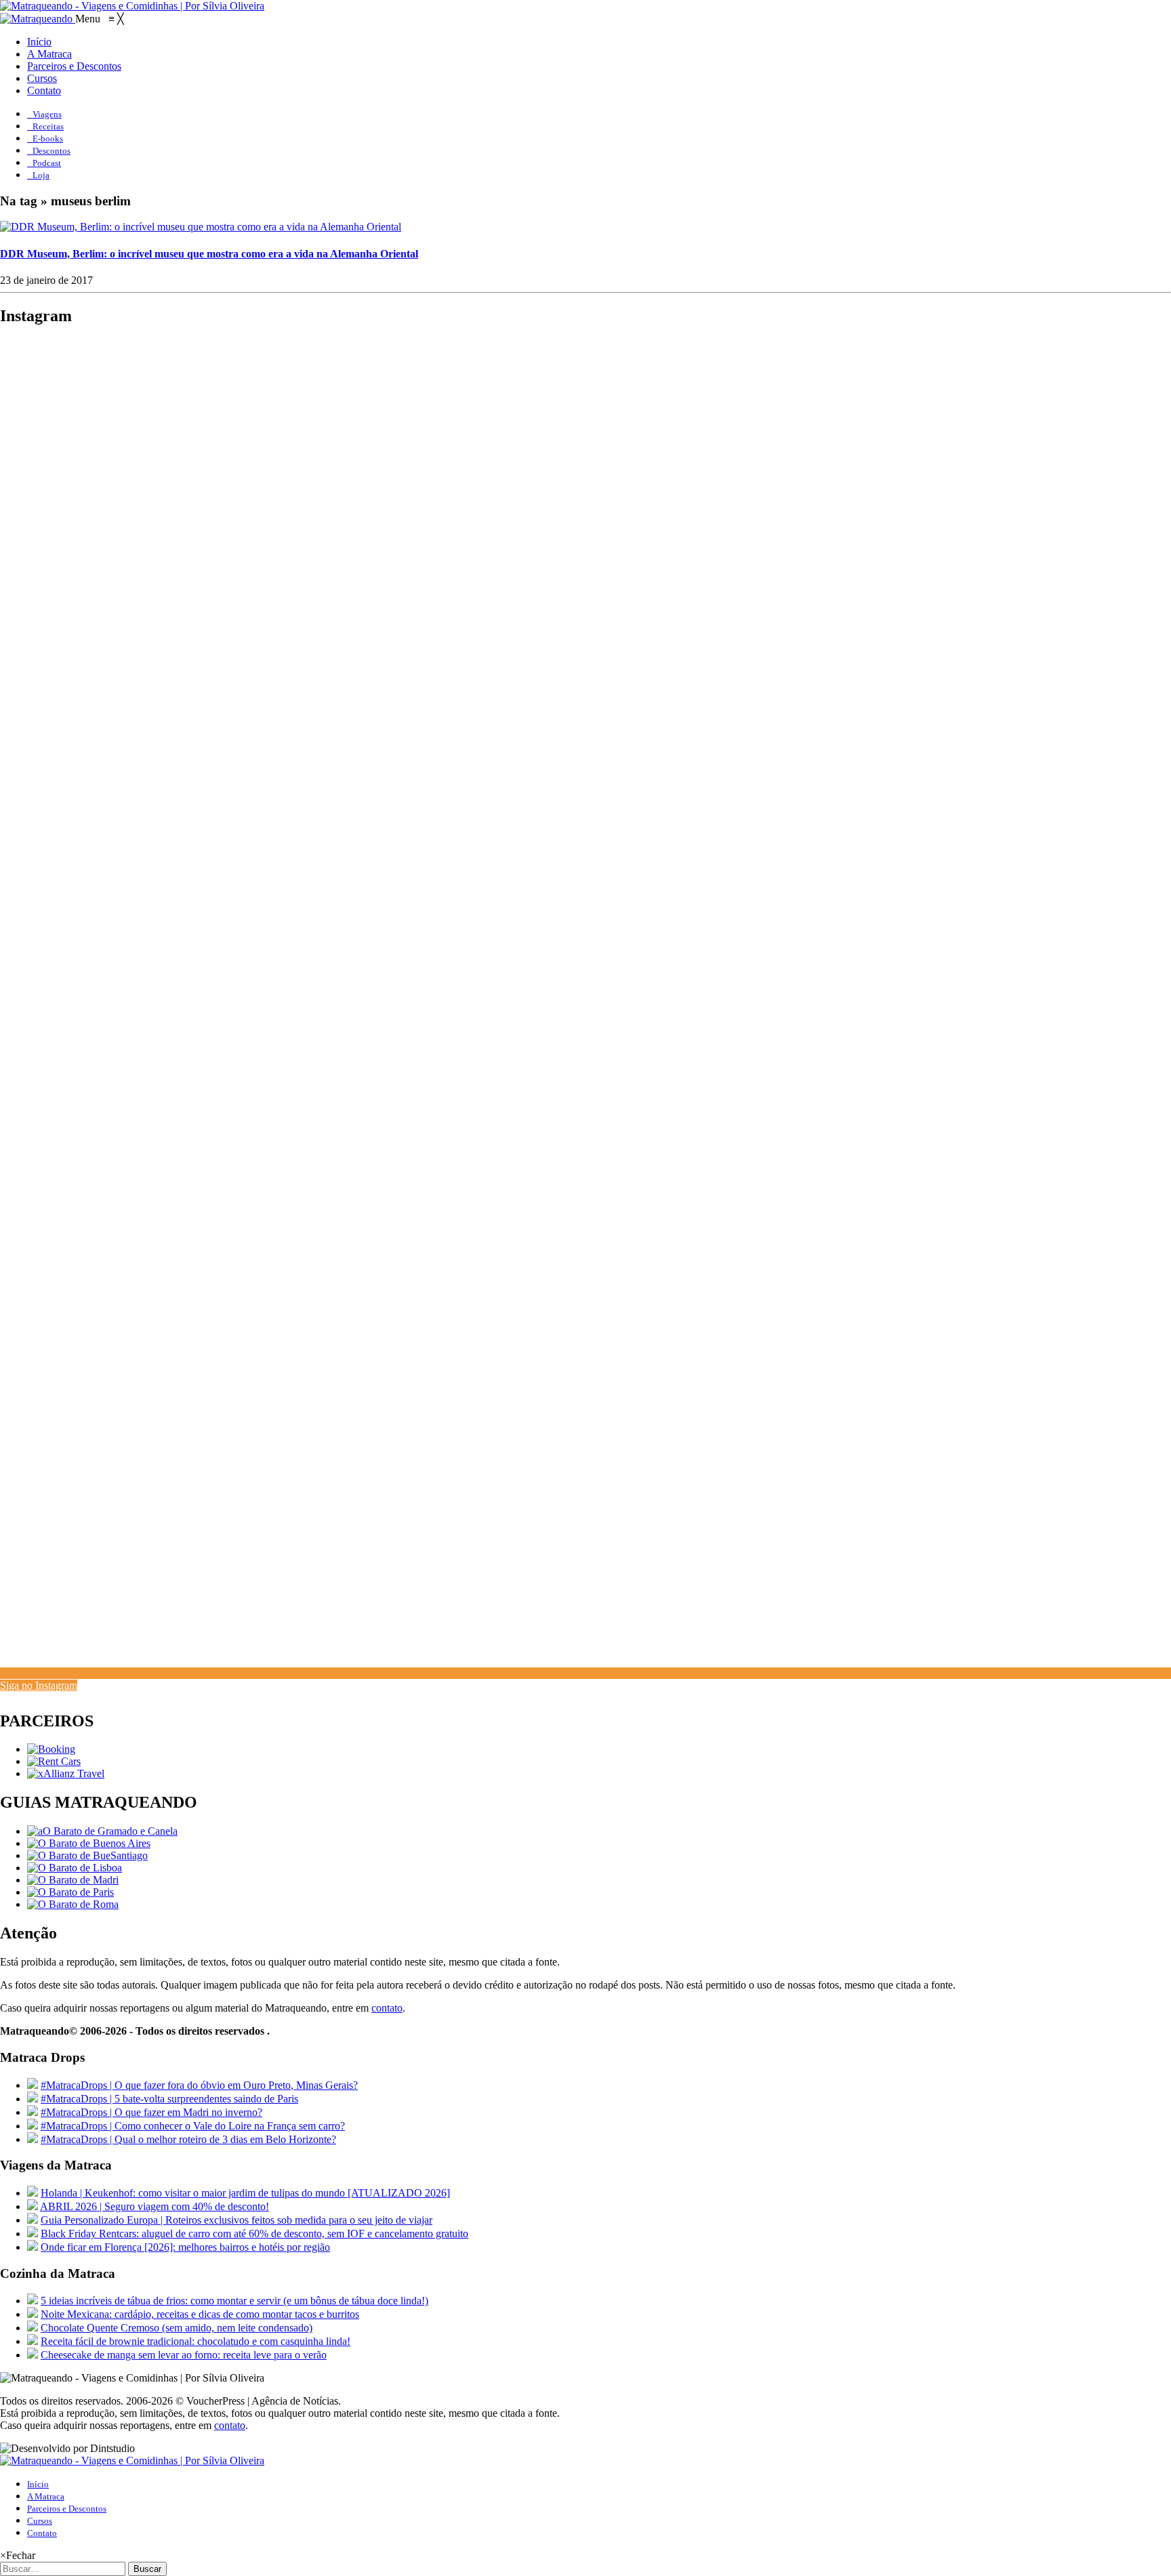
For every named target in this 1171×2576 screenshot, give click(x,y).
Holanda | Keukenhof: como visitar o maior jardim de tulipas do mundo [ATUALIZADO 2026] (245, 2193)
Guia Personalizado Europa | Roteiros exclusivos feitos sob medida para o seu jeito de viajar (237, 2220)
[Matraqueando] (38, 19)
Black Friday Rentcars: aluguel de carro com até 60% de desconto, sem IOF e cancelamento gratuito (254, 2234)
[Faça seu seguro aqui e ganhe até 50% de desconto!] (66, 1773)
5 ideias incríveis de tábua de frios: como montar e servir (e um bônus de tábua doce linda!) (234, 2301)
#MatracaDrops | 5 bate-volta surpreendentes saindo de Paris (169, 2099)
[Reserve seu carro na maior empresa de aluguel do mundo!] (54, 1761)
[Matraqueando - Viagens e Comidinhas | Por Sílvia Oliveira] (132, 6)
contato (387, 2008)
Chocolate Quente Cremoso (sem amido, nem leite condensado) (177, 2328)
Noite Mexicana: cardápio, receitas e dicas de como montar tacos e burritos (200, 2314)
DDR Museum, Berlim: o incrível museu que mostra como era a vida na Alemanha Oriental (209, 254)
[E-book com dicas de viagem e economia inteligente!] (89, 1843)
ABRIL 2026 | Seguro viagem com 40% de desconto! (155, 2206)
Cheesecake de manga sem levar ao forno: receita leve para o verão (184, 2355)
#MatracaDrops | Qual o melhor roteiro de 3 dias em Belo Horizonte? (188, 2139)
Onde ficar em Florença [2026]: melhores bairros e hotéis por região (185, 2247)
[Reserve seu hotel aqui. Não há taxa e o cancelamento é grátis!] (51, 1749)
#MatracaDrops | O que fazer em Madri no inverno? (151, 2112)
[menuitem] (39, 42)
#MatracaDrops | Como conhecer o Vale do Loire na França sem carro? (193, 2126)
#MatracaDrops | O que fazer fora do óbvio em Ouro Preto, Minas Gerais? (199, 2085)
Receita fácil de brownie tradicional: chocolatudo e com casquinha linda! (196, 2341)
